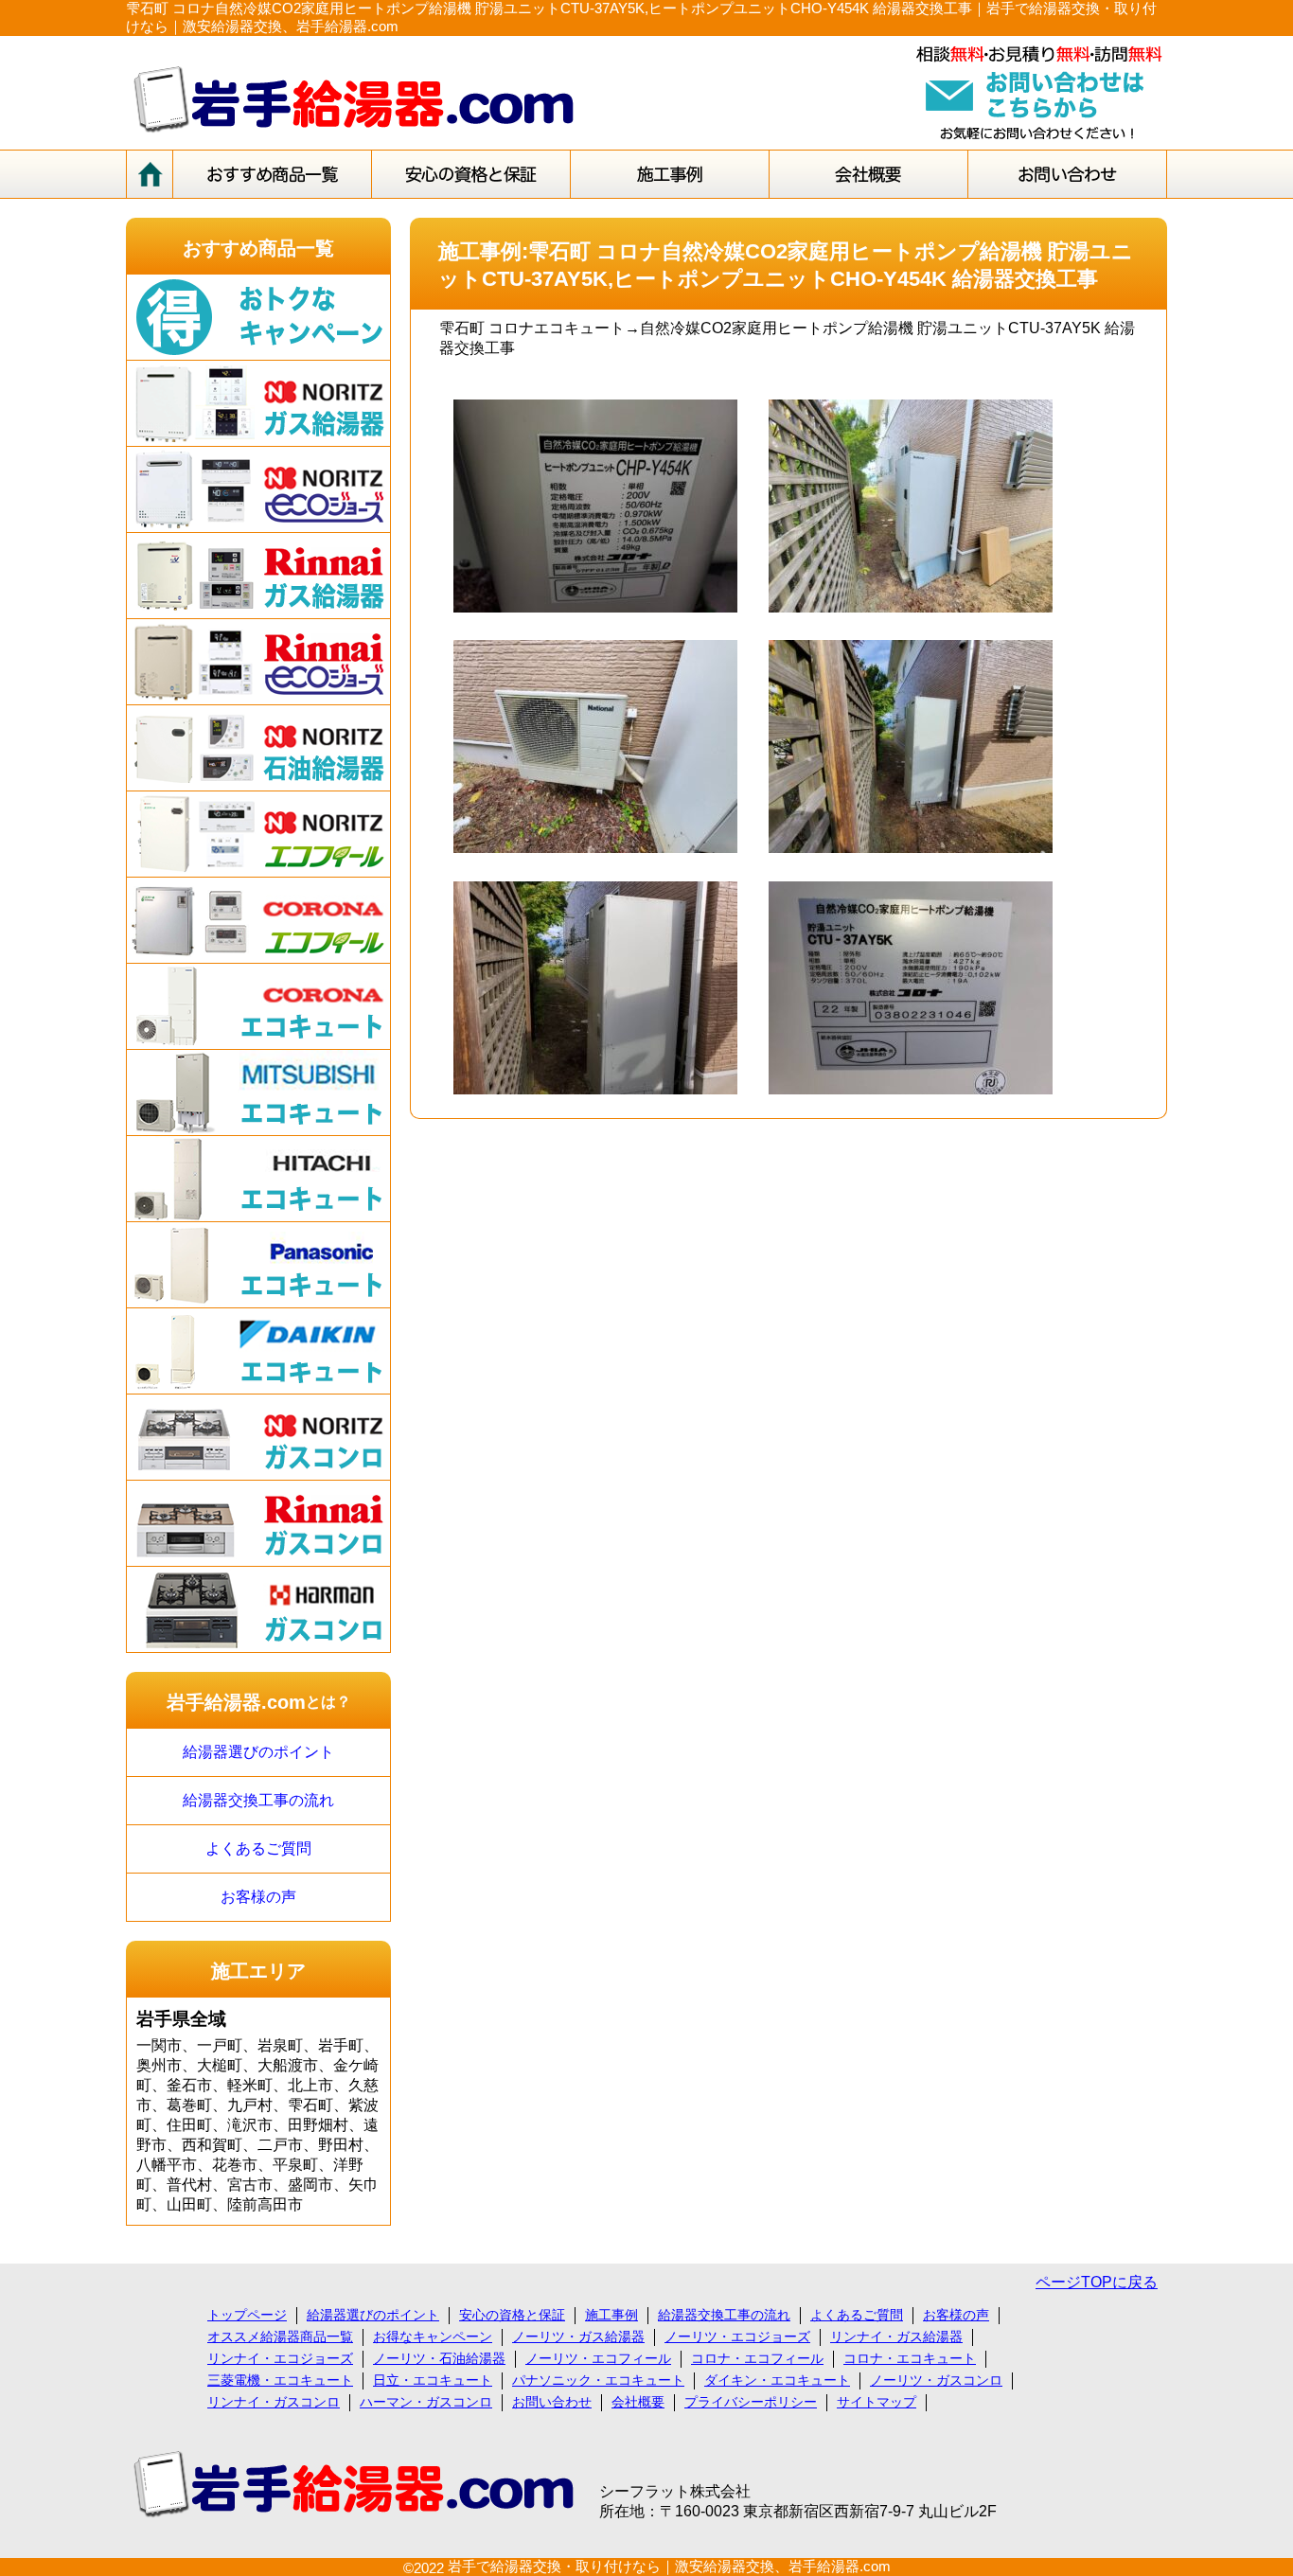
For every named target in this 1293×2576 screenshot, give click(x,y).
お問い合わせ (552, 2402)
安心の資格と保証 (512, 2315)
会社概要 (638, 2402)
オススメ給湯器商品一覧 (280, 2336)
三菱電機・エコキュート (280, 2380)
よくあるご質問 (258, 1848)
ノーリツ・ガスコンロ (936, 2380)
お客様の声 (258, 1897)
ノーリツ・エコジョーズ (737, 2336)
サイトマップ (877, 2402)
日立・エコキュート (433, 2380)
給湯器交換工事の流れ (258, 1800)
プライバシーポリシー (751, 2402)
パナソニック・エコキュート (598, 2380)
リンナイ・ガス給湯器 (896, 2336)
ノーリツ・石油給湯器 (439, 2358)
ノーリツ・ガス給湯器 (578, 2336)
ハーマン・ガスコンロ (426, 2402)
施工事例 (611, 2315)
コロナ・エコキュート (910, 2358)
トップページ (247, 2315)
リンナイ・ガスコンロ (274, 2402)
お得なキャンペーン (433, 2336)
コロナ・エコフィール (757, 2358)
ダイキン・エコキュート (777, 2380)
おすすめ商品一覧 (258, 248)
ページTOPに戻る (1097, 2282)
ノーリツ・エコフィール (598, 2358)
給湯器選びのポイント (258, 1752)
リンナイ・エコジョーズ (280, 2358)
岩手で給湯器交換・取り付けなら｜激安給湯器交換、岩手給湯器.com (669, 2566)
